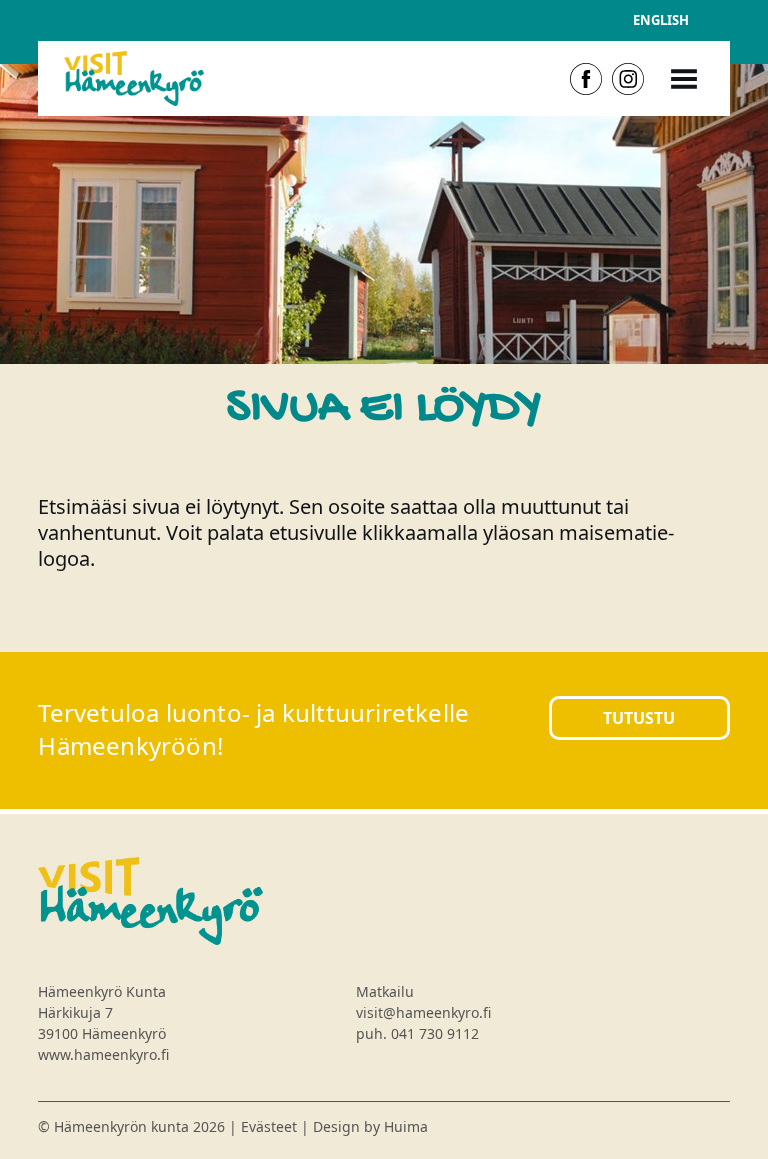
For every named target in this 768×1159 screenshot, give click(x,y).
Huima (406, 1126)
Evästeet (269, 1126)
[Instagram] (628, 79)
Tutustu (639, 718)
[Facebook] (586, 79)
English (661, 20)
